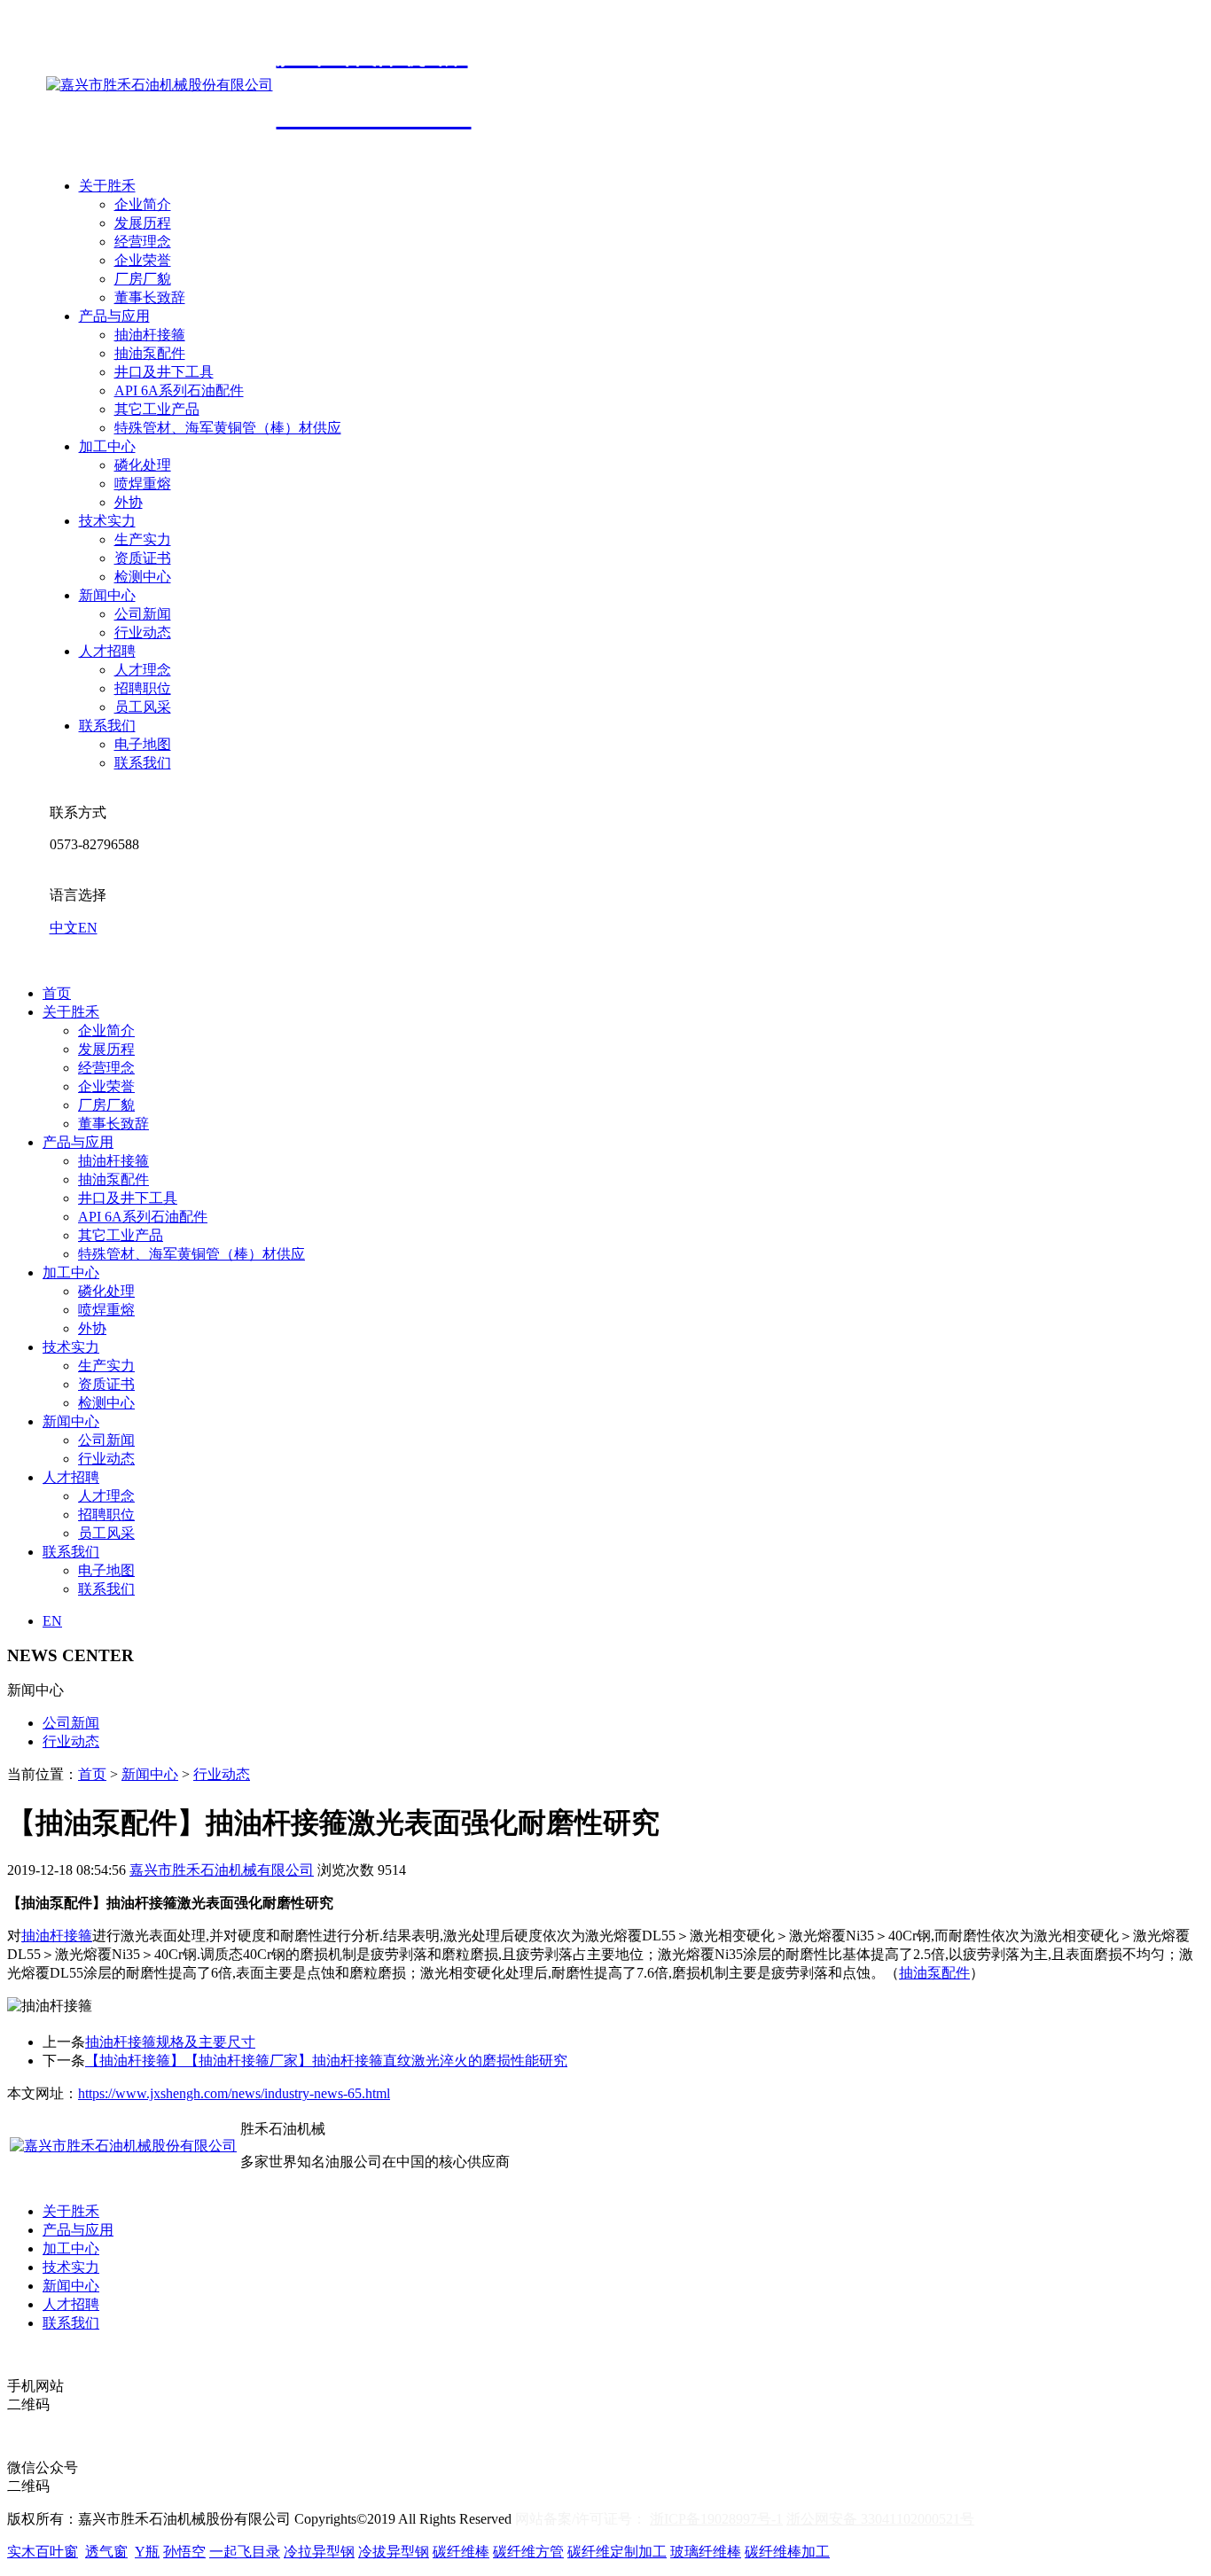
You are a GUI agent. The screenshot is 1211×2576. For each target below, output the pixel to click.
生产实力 (143, 539)
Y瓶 (147, 2552)
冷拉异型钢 (319, 2552)
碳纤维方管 (528, 2552)
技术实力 (107, 521)
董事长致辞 (150, 297)
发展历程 (143, 223)
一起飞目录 (245, 2552)
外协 (129, 502)
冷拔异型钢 (394, 2552)
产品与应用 (114, 316)
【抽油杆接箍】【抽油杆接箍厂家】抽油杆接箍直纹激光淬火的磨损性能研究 (326, 2061)
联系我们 (107, 726)
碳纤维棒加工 (787, 2552)
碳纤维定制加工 (617, 2552)
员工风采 (143, 707)
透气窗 (106, 2552)
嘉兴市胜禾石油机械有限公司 (222, 1870)
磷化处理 (143, 465)
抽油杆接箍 (150, 335)
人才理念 (143, 670)
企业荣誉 (143, 260)
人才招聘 (107, 651)
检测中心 (143, 577)
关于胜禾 (107, 186)
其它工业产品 (157, 409)
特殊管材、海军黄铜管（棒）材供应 (228, 428)
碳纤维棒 (461, 2552)
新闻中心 (107, 595)
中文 (64, 928)
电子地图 (143, 744)
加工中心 (107, 446)
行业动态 (143, 632)
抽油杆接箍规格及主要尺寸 (170, 2042)
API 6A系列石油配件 (179, 390)
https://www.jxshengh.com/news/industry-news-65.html (234, 2093)
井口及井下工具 (164, 372)
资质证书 (143, 558)
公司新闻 (143, 614)
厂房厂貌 (143, 279)
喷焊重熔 (143, 484)
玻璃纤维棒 (706, 2552)
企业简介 (143, 204)
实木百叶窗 (43, 2552)
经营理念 (143, 242)
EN (88, 928)
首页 (57, 993)
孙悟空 (184, 2552)
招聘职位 (143, 688)
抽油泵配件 (150, 353)
